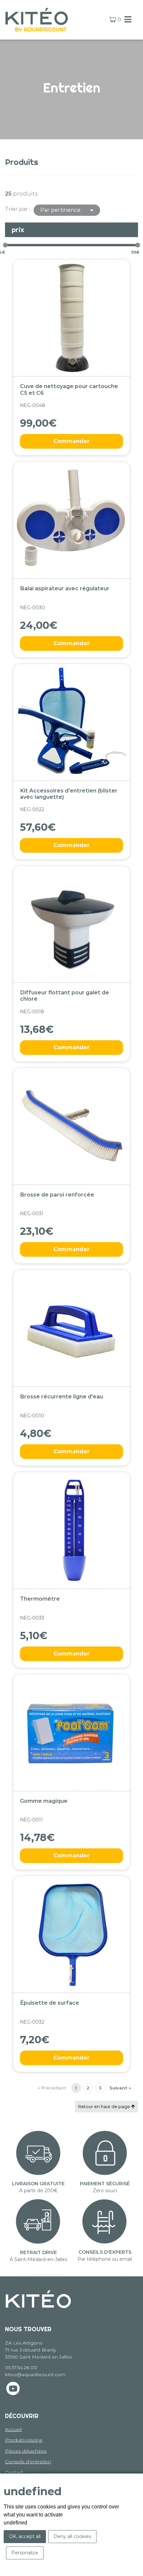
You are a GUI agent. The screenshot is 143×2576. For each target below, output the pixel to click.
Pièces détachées (26, 2451)
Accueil (13, 2429)
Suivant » (120, 2088)
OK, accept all (25, 2536)
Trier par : (18, 209)
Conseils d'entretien (28, 2462)
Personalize (25, 2553)
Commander (71, 441)
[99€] (138, 245)
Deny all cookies (72, 2536)
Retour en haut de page (105, 2106)
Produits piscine (24, 2440)
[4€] (5, 245)
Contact (14, 2472)
